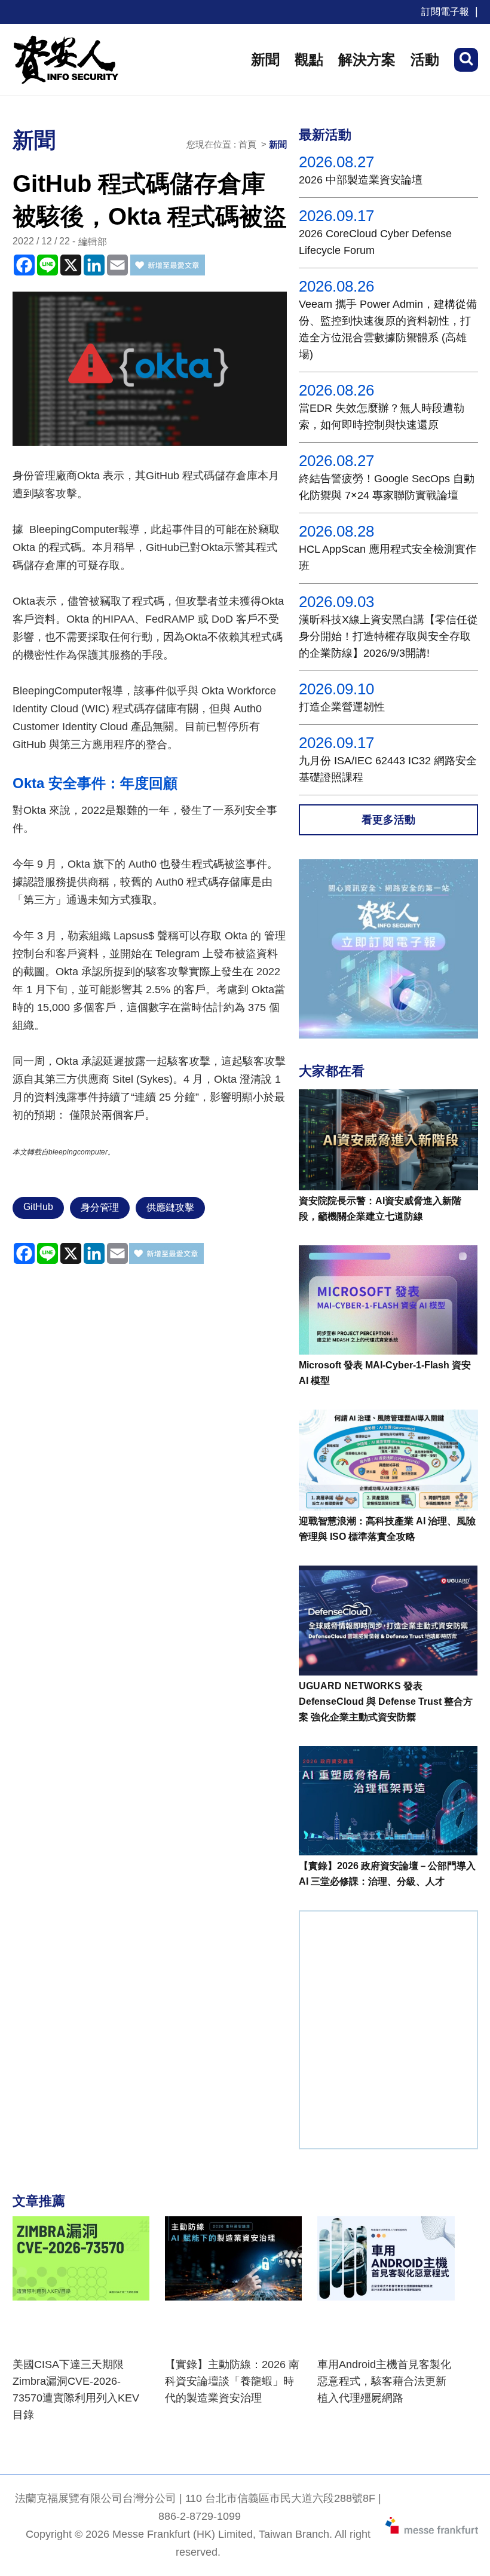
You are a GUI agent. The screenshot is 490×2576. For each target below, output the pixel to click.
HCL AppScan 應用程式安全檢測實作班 (388, 558)
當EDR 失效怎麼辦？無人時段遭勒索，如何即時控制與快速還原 (382, 416)
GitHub (38, 1207)
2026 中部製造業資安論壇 (361, 180)
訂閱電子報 (445, 12)
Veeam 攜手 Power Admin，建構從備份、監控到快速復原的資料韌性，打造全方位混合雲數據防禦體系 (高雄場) (388, 329)
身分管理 (100, 1207)
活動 (425, 59)
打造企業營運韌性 (342, 707)
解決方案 (367, 59)
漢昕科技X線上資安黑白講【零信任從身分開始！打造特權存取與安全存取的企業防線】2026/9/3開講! (388, 636)
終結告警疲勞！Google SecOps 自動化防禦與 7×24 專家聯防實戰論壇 (387, 487)
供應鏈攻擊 (170, 1207)
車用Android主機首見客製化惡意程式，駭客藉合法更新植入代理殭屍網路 (384, 2381)
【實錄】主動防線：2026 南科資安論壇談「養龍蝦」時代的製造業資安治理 (232, 2381)
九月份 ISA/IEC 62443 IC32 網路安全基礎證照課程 (388, 769)
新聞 (265, 59)
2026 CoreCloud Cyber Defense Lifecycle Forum (375, 242)
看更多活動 (388, 820)
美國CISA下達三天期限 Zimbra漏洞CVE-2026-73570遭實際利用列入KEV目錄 (76, 2390)
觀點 (309, 59)
